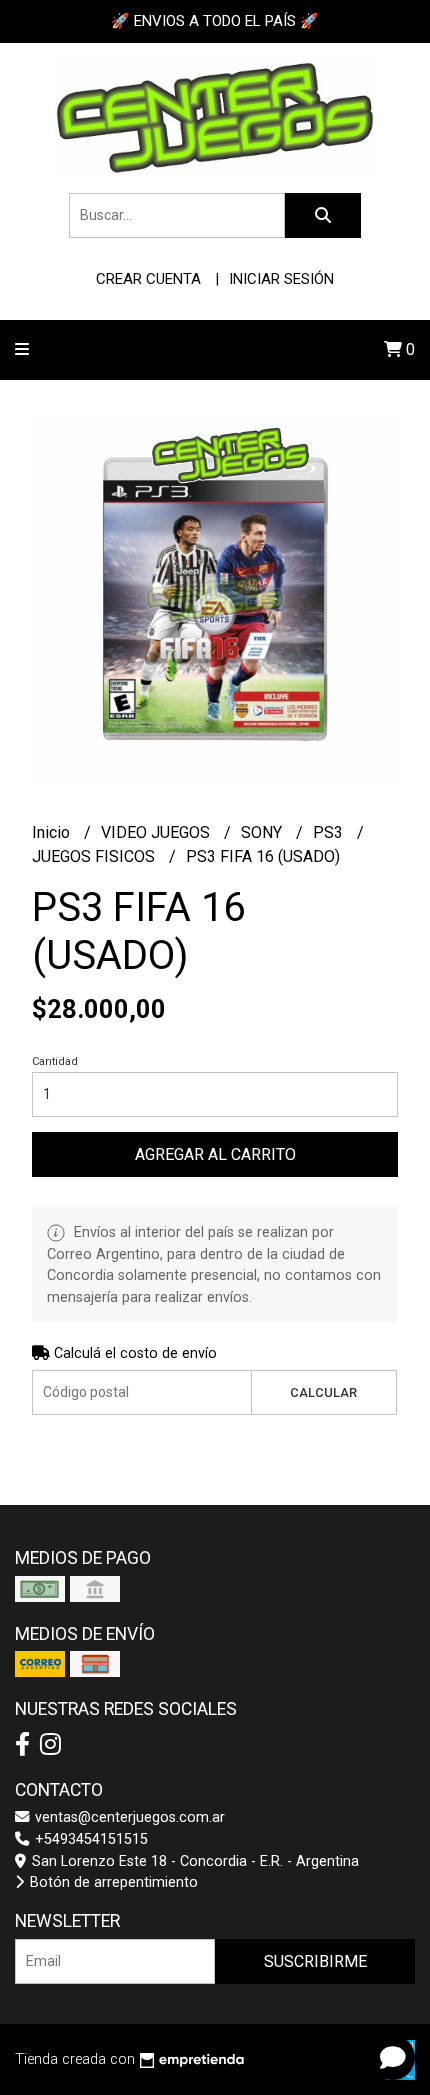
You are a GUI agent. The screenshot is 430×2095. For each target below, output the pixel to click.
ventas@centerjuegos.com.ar (128, 1817)
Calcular (323, 1392)
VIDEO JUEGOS (157, 832)
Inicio (53, 832)
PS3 (330, 832)
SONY (263, 832)
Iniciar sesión (281, 279)
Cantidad (55, 1061)
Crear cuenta (148, 279)
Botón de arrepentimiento (112, 1882)
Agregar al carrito (215, 1154)
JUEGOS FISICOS (95, 856)
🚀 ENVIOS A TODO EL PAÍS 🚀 (215, 21)
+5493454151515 (89, 1839)
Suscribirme (315, 1961)
